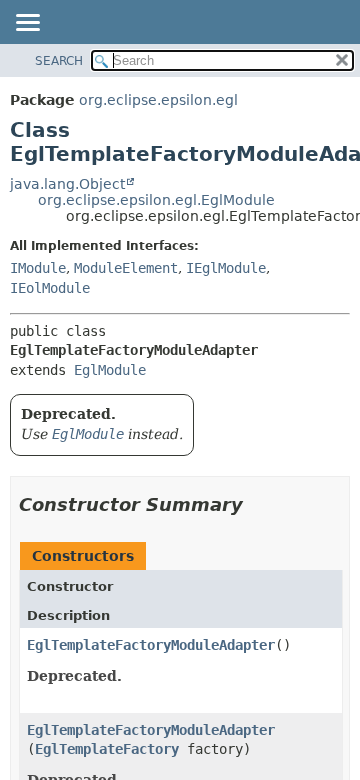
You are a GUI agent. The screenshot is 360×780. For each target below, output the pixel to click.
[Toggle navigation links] (27, 24)
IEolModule (50, 288)
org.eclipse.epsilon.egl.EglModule (156, 200)
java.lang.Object (67, 184)
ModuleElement (126, 268)
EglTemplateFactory (107, 749)
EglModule (110, 370)
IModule (38, 268)
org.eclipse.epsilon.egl (158, 100)
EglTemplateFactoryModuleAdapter (151, 645)
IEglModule (226, 268)
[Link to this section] (257, 504)
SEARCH (59, 61)
